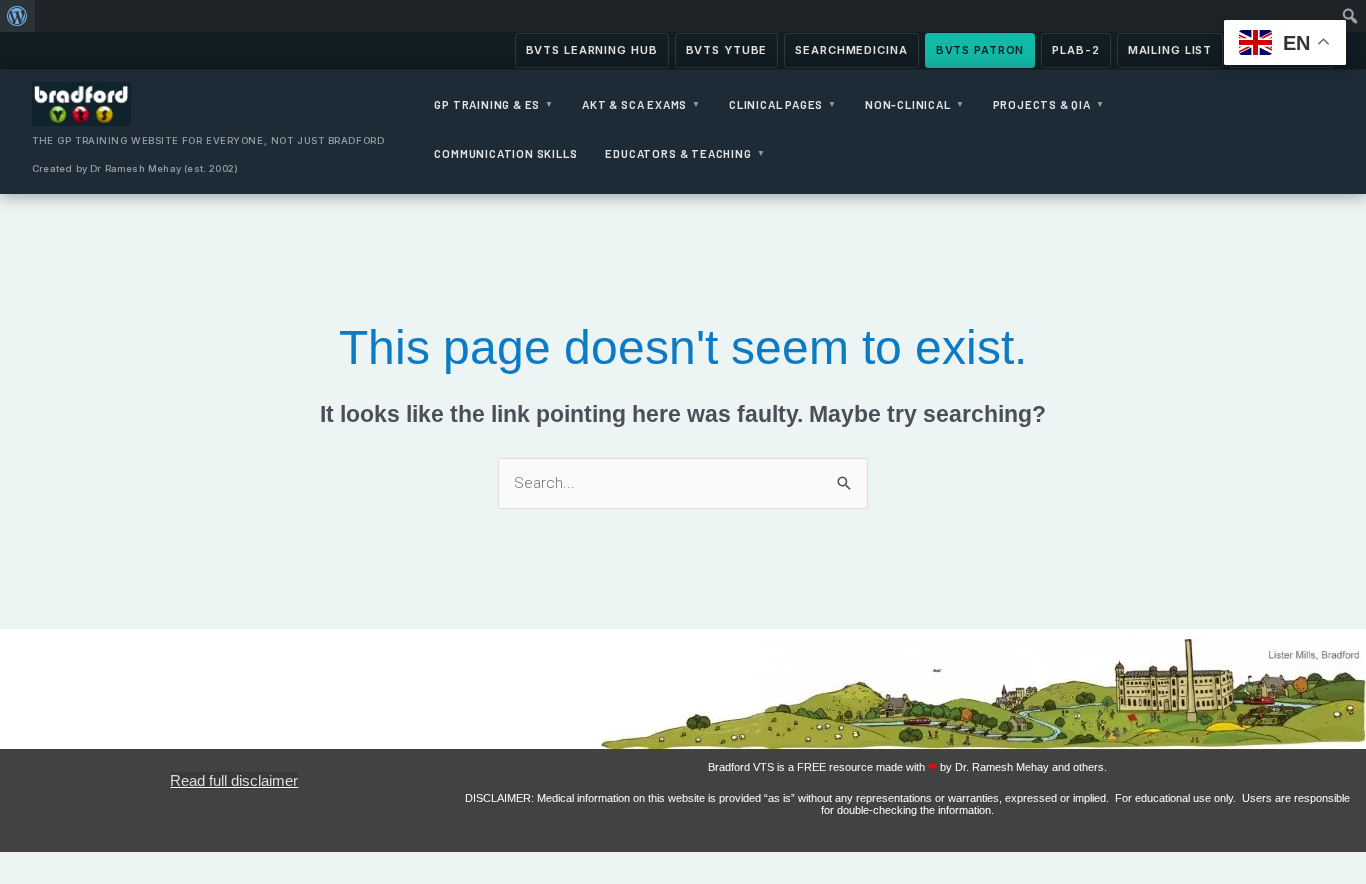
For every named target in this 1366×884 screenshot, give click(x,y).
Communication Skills (505, 153)
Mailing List (1170, 50)
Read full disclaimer (234, 780)
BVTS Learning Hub (592, 50)
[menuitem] (17, 16)
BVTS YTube (727, 50)
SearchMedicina (851, 50)
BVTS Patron (980, 50)
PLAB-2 (1075, 50)
